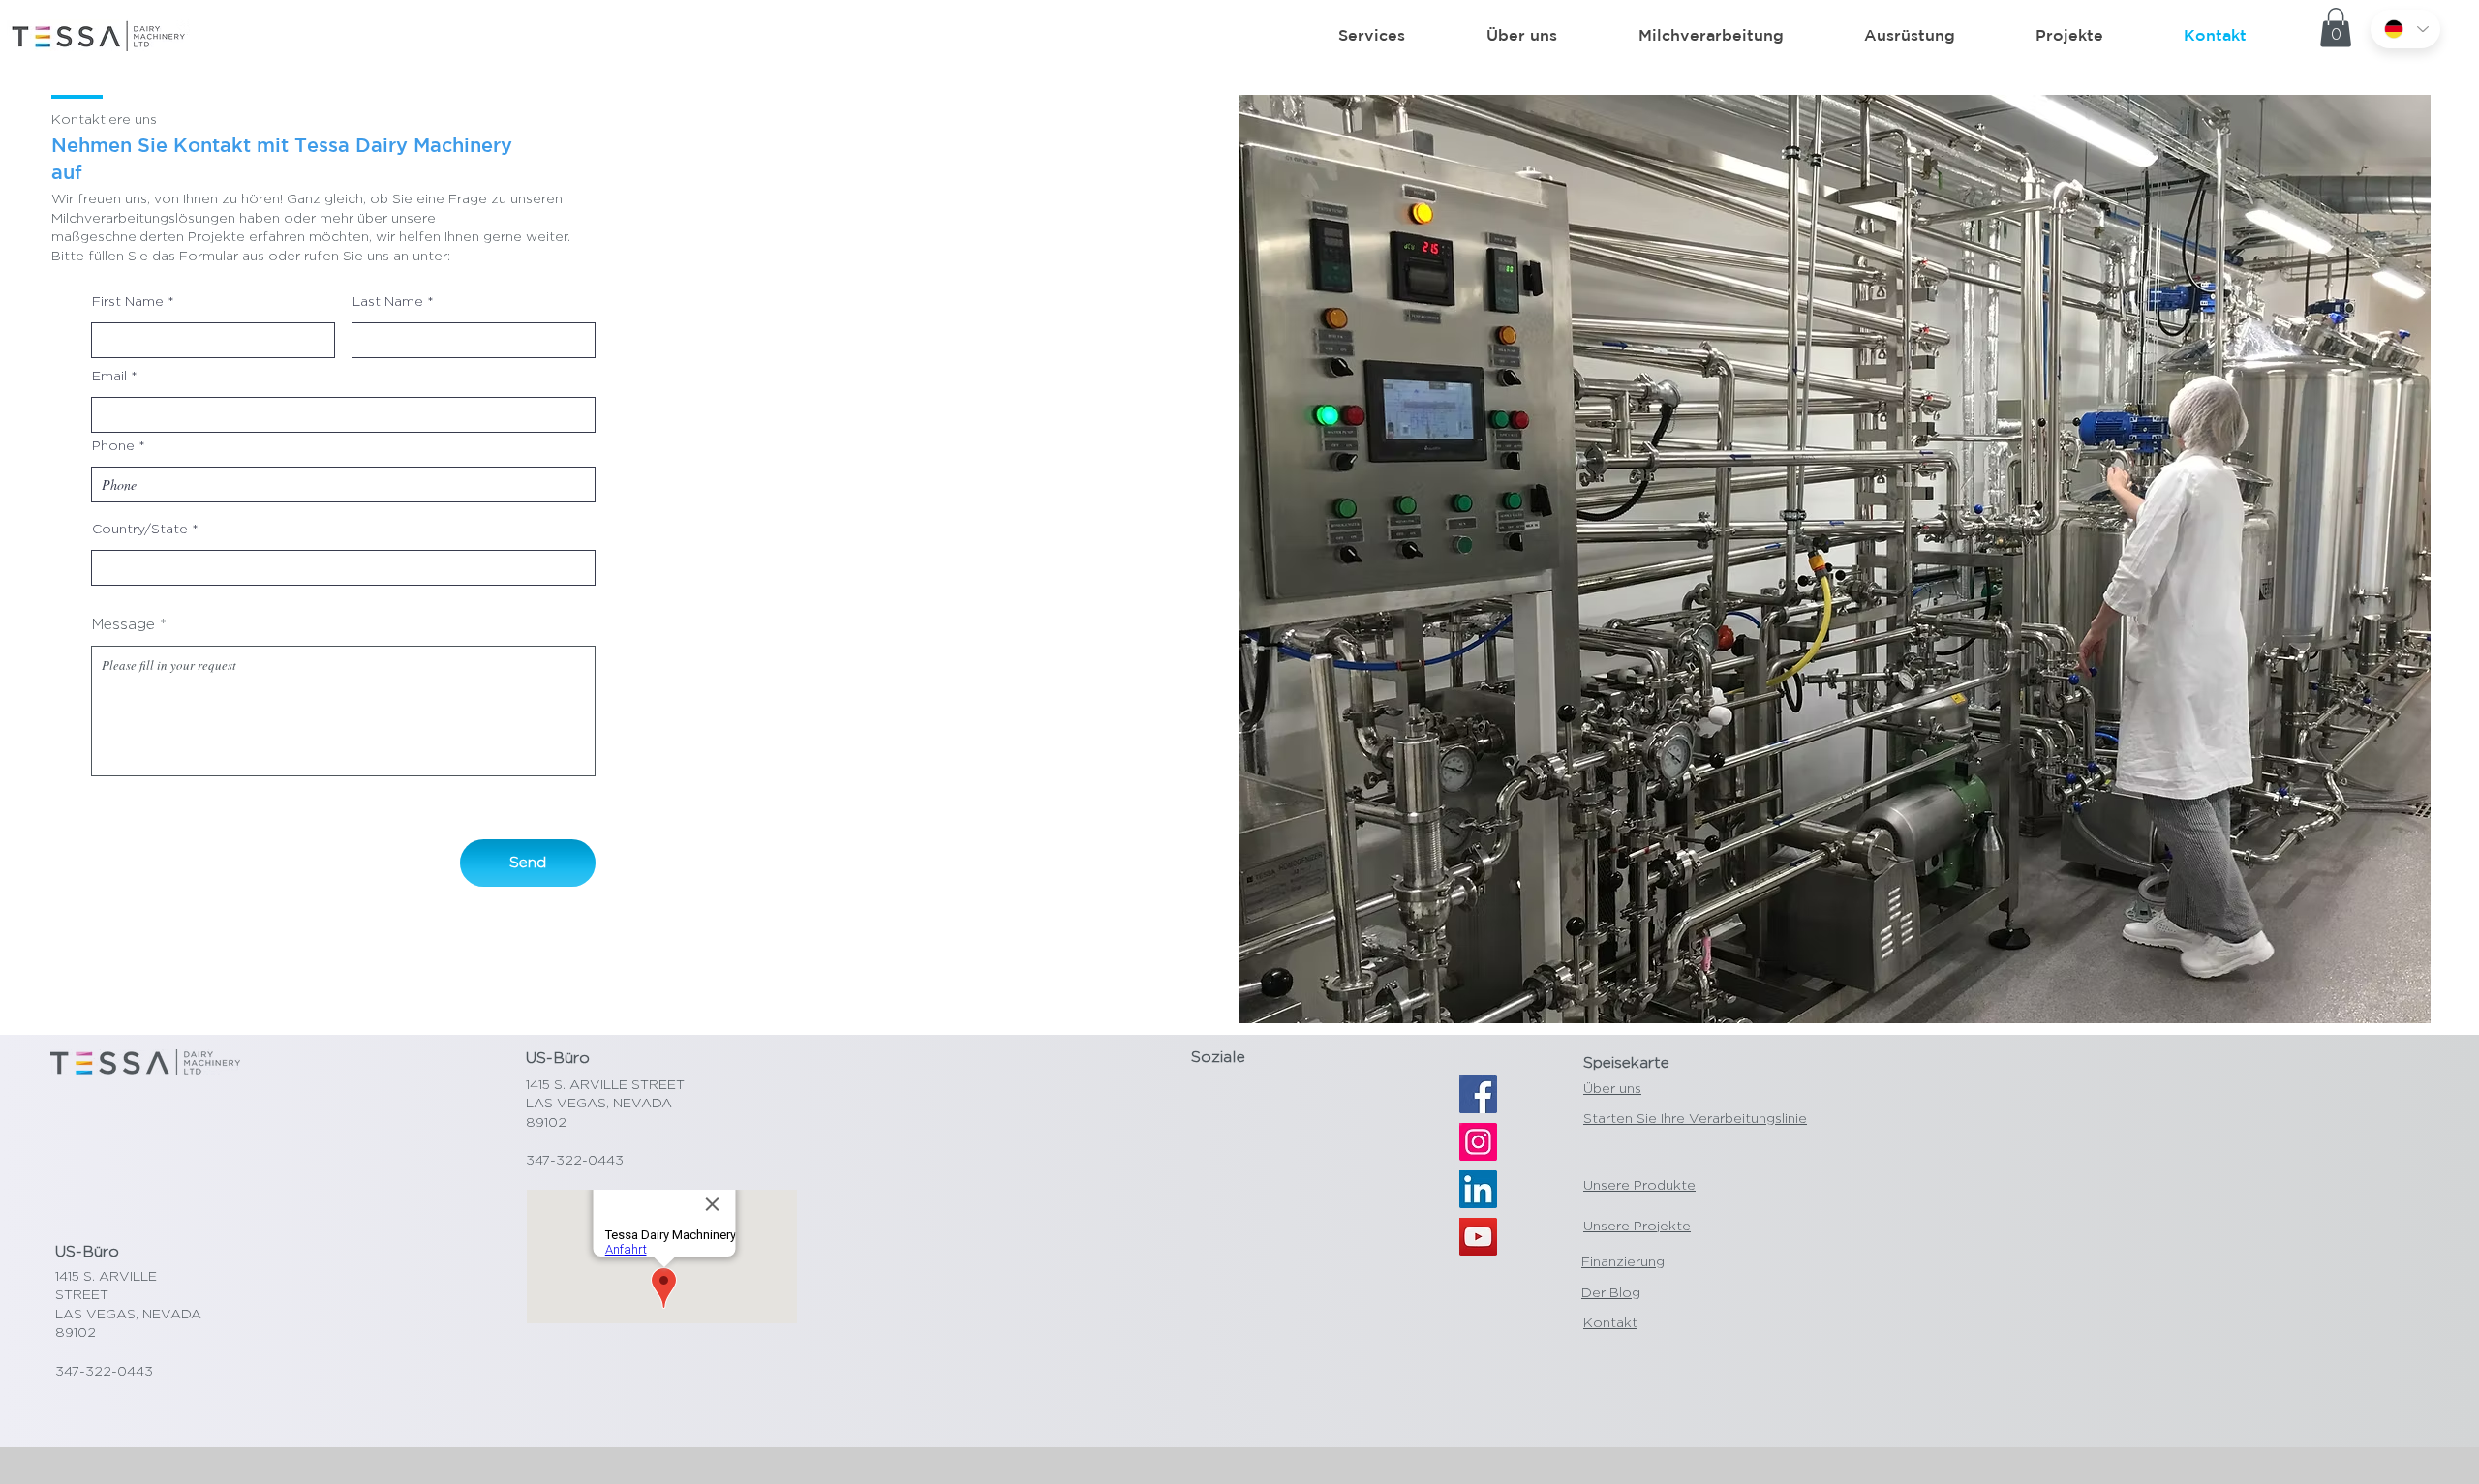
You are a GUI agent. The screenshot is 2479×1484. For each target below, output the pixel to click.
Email (109, 376)
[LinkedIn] (1478, 1189)
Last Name (388, 301)
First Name (128, 301)
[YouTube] (1478, 1237)
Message (123, 624)
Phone (113, 445)
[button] (2336, 28)
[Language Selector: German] (2405, 29)
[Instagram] (1478, 1142)
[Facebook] (1478, 1094)
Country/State (140, 529)
